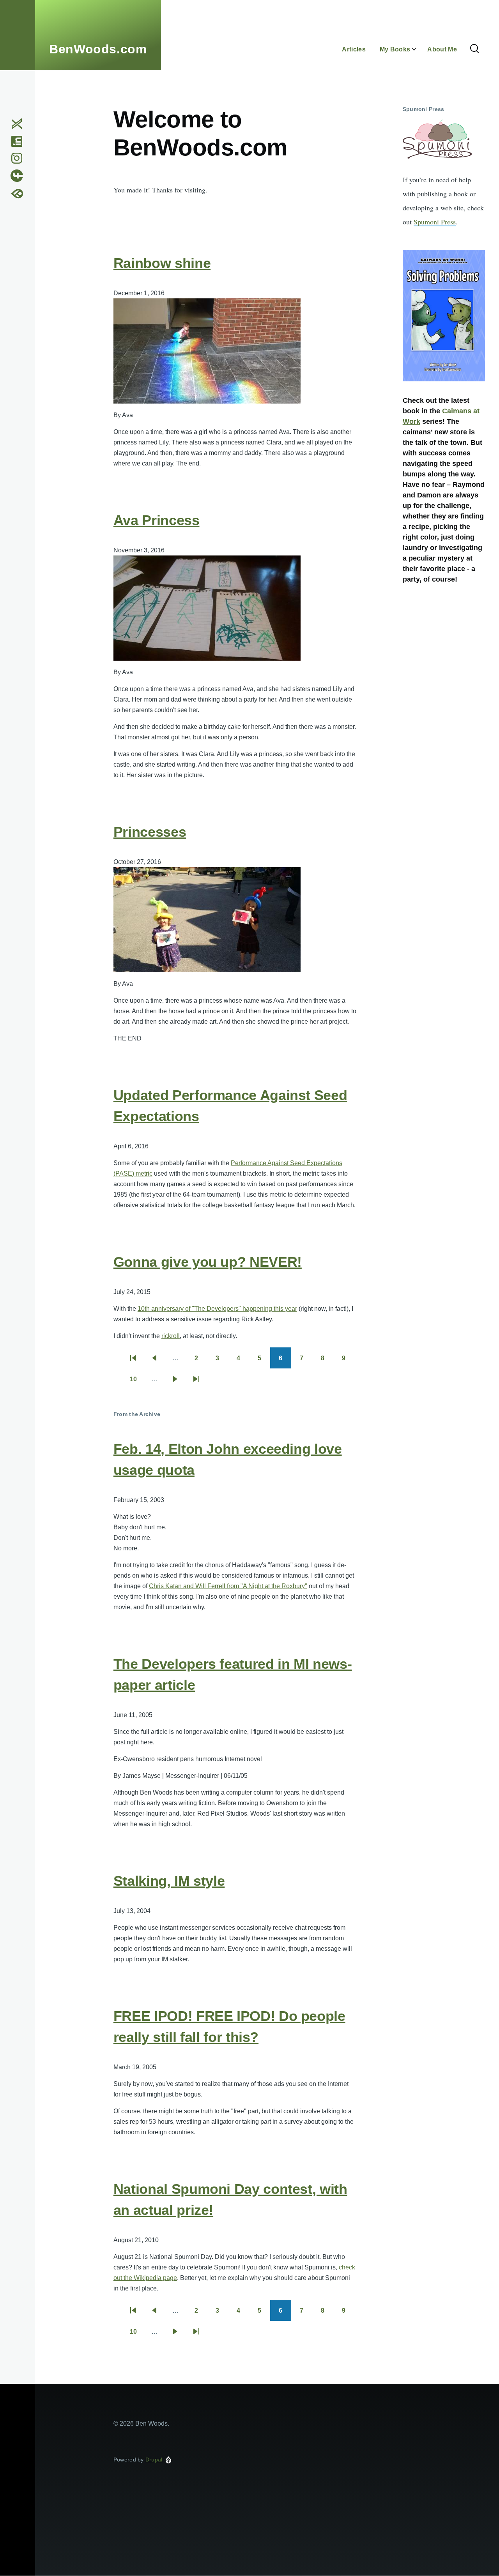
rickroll (171, 1336)
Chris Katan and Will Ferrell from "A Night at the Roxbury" (228, 1586)
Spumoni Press (435, 222)
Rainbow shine (162, 263)
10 (137, 1382)
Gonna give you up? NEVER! (208, 1262)
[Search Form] (474, 49)
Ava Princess (157, 520)
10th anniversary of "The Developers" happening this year (217, 1309)
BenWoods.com (98, 49)
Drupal (154, 2460)
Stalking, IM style (169, 1881)
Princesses (150, 832)
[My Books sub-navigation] (419, 49)
